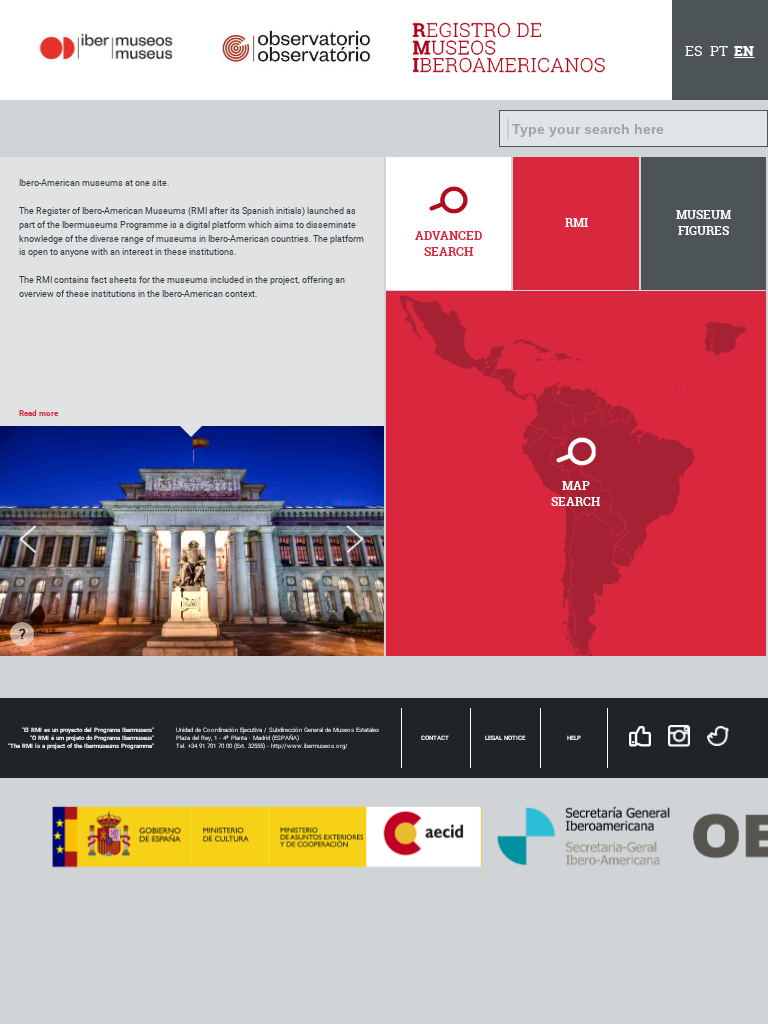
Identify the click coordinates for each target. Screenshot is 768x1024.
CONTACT (435, 738)
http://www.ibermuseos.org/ (309, 746)
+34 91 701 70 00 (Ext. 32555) (226, 746)
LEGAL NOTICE (505, 738)
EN (744, 50)
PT (719, 50)
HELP (574, 738)
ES (694, 50)
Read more (38, 412)
